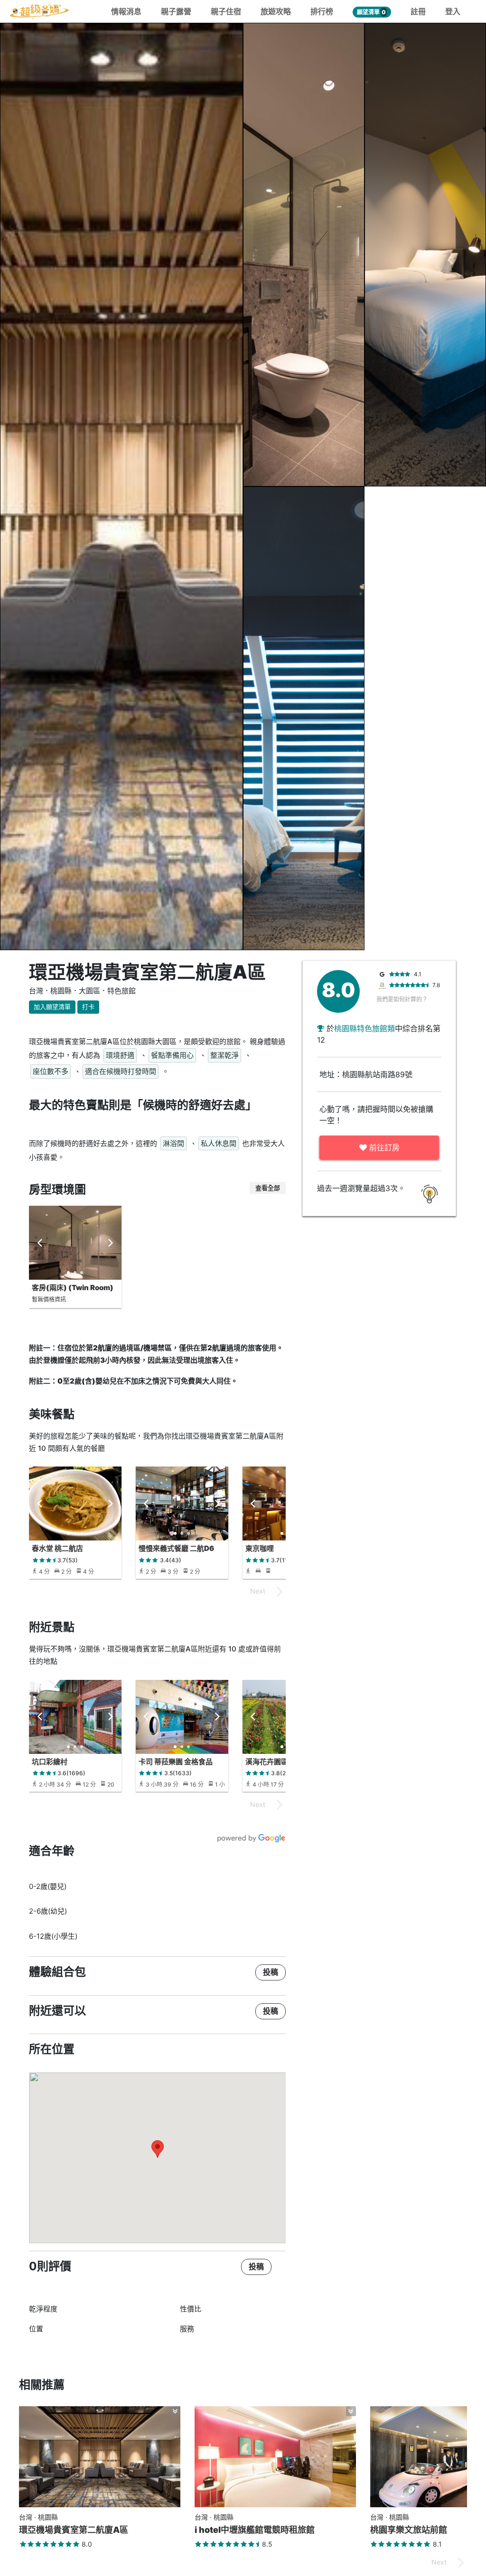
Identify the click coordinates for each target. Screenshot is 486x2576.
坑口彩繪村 (50, 1762)
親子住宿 (226, 11)
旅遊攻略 (276, 11)
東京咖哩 (260, 1548)
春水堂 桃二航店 (57, 1548)
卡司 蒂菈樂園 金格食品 (176, 1762)
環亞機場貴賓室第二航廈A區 (74, 2530)
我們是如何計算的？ (402, 999)
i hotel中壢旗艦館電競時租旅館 (255, 2530)
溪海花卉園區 (267, 1762)
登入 (453, 11)
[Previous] (40, 1243)
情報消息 (126, 11)
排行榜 (322, 11)
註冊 (418, 11)
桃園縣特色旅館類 (364, 1028)
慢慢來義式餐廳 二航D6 (176, 1548)
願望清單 (371, 12)
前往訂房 (383, 1147)
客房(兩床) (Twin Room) (73, 1288)
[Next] (110, 1243)
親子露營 (176, 11)
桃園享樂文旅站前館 (409, 2530)
